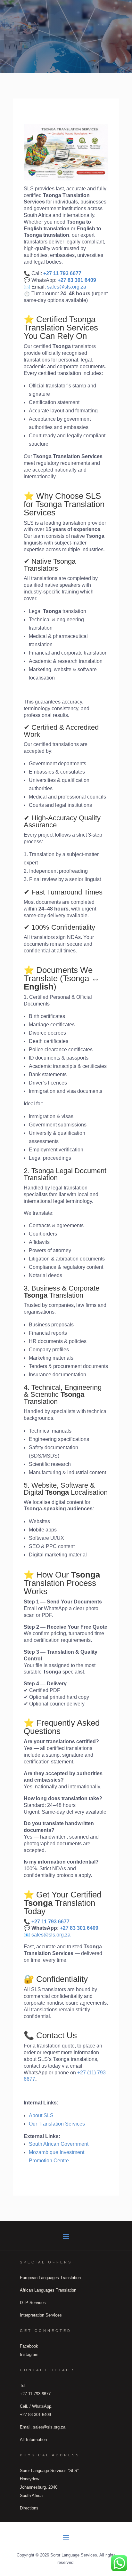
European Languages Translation (50, 2278)
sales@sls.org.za (67, 287)
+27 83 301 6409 (77, 280)
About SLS (41, 2115)
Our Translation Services (57, 2124)
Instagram (29, 2354)
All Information (33, 2440)
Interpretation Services (41, 2315)
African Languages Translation (48, 2290)
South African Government (59, 2144)
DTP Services (33, 2303)
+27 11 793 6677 (62, 273)
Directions (29, 2508)
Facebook (29, 2346)
